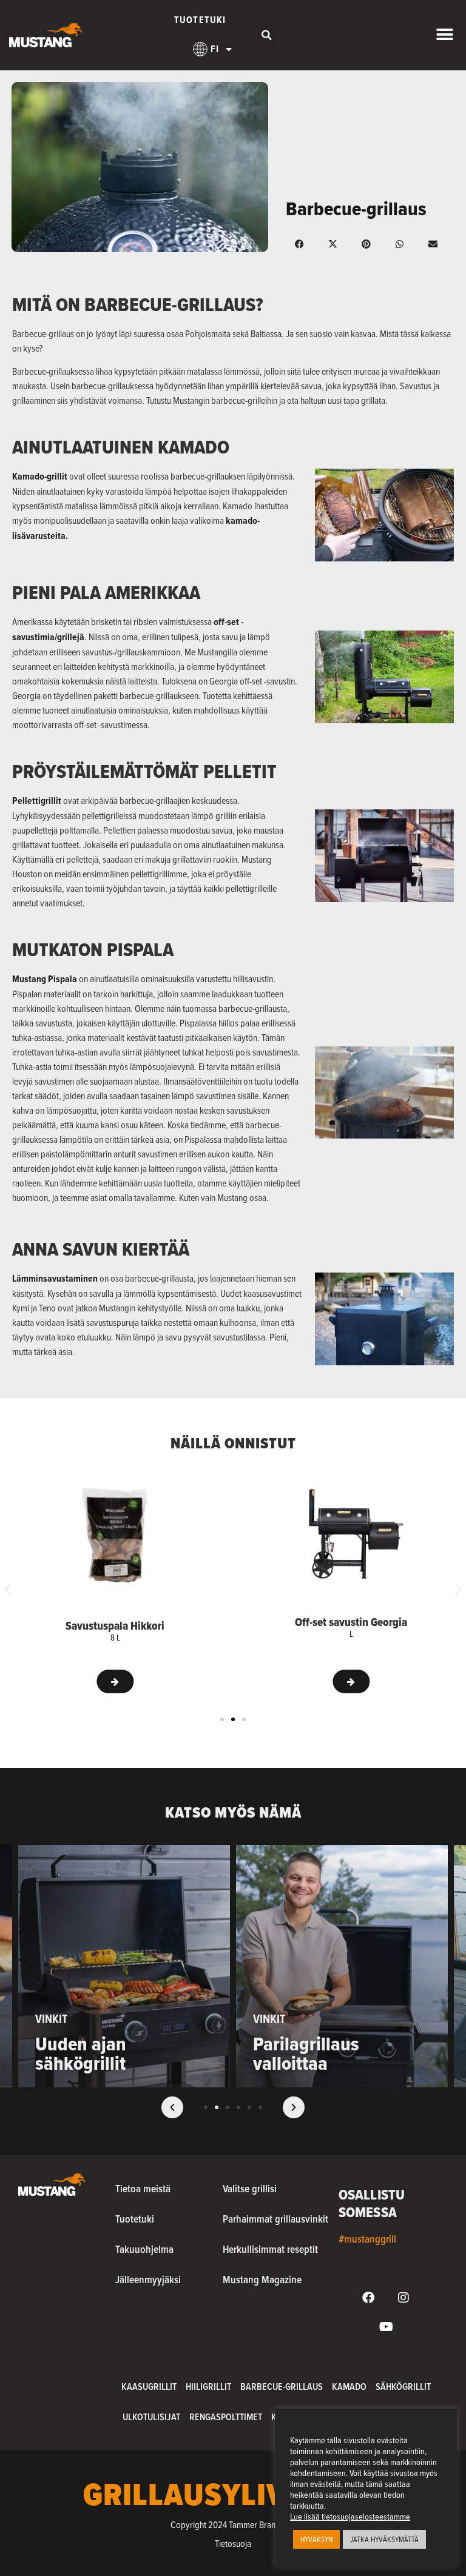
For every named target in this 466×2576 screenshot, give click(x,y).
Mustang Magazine (262, 2279)
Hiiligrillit (208, 2387)
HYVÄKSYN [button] (316, 2539)
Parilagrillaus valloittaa (306, 2053)
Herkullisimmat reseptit (270, 2249)
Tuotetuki (200, 20)
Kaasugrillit (149, 2387)
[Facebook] (368, 2298)
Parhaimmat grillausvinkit (275, 2219)
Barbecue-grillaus (282, 2387)
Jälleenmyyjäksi (148, 2279)
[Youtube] (386, 2327)
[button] (267, 35)
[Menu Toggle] (445, 35)
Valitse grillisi (250, 2188)
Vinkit (51, 2019)
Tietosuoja (233, 2543)
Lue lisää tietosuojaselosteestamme (350, 2517)
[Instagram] (404, 2298)
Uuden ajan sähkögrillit (81, 2053)
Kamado (349, 2387)
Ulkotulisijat (151, 2417)
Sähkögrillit (403, 2387)
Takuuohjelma (144, 2249)
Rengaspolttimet (226, 2417)
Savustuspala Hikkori (115, 1625)
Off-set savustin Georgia (351, 1622)
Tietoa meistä (143, 2188)
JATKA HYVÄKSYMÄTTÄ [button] (384, 2539)
